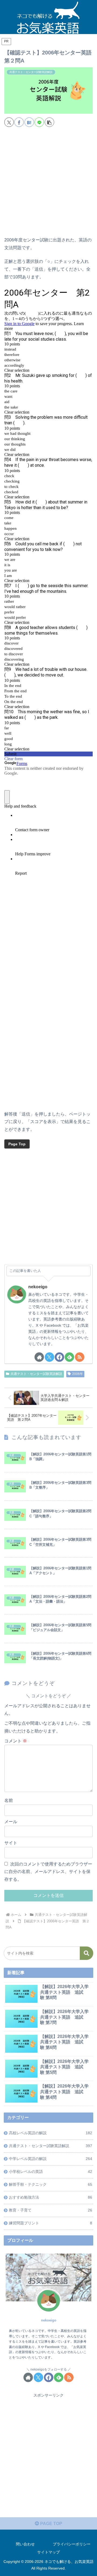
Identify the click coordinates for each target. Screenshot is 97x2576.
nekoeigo (38, 1287)
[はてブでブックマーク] (29, 122)
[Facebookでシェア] (19, 122)
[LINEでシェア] (39, 122)
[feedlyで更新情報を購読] (69, 1357)
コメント (16, 1741)
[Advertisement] (48, 184)
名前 (9, 1800)
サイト (11, 1843)
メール (11, 1822)
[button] (49, 122)
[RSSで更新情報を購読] (80, 1357)
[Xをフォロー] (49, 1357)
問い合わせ (25, 2544)
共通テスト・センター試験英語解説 (36, 1374)
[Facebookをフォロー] (59, 1357)
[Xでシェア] (9, 122)
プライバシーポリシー (72, 2544)
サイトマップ (48, 2552)
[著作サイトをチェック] (39, 1357)
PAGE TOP (51, 2524)
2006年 (78, 1374)
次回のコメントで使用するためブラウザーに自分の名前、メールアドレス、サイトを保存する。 (48, 1872)
